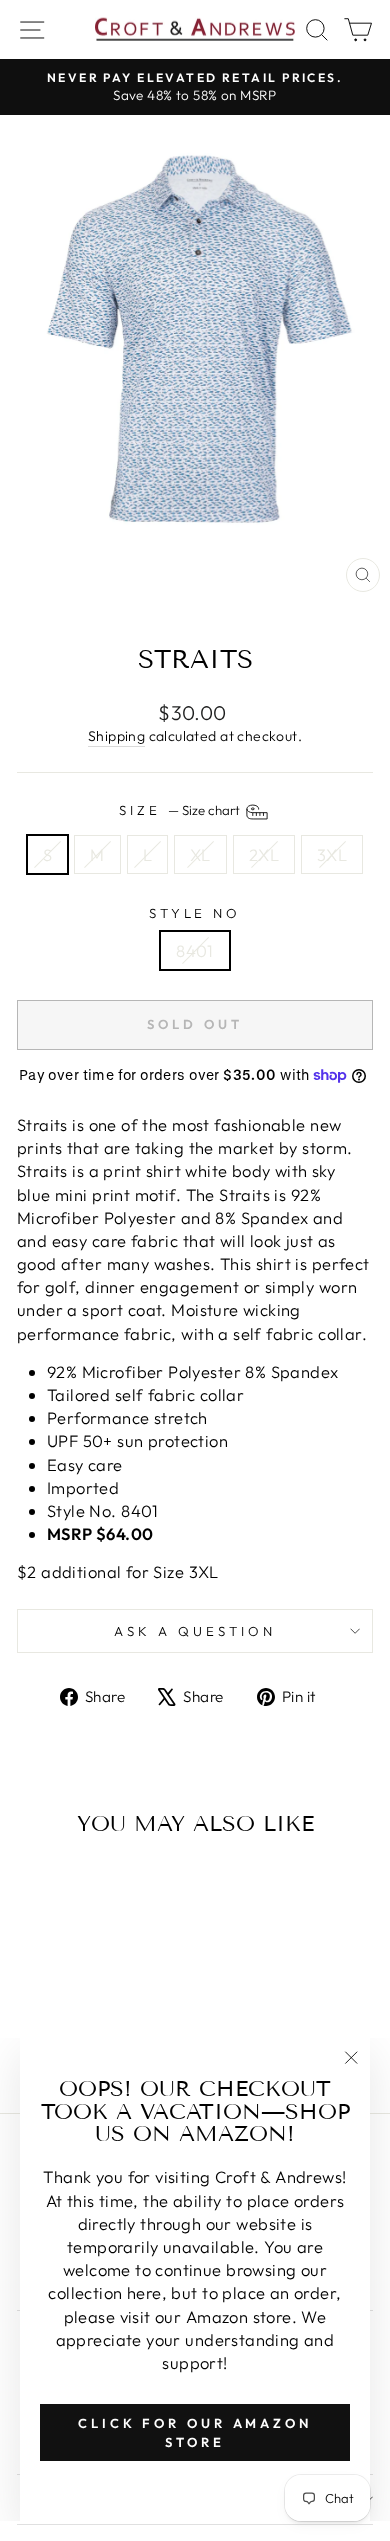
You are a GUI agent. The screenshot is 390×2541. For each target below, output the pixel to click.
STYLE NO (195, 913)
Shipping (116, 736)
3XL (332, 854)
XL (200, 854)
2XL (264, 854)
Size (181, 810)
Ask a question (195, 1631)
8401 (195, 950)
